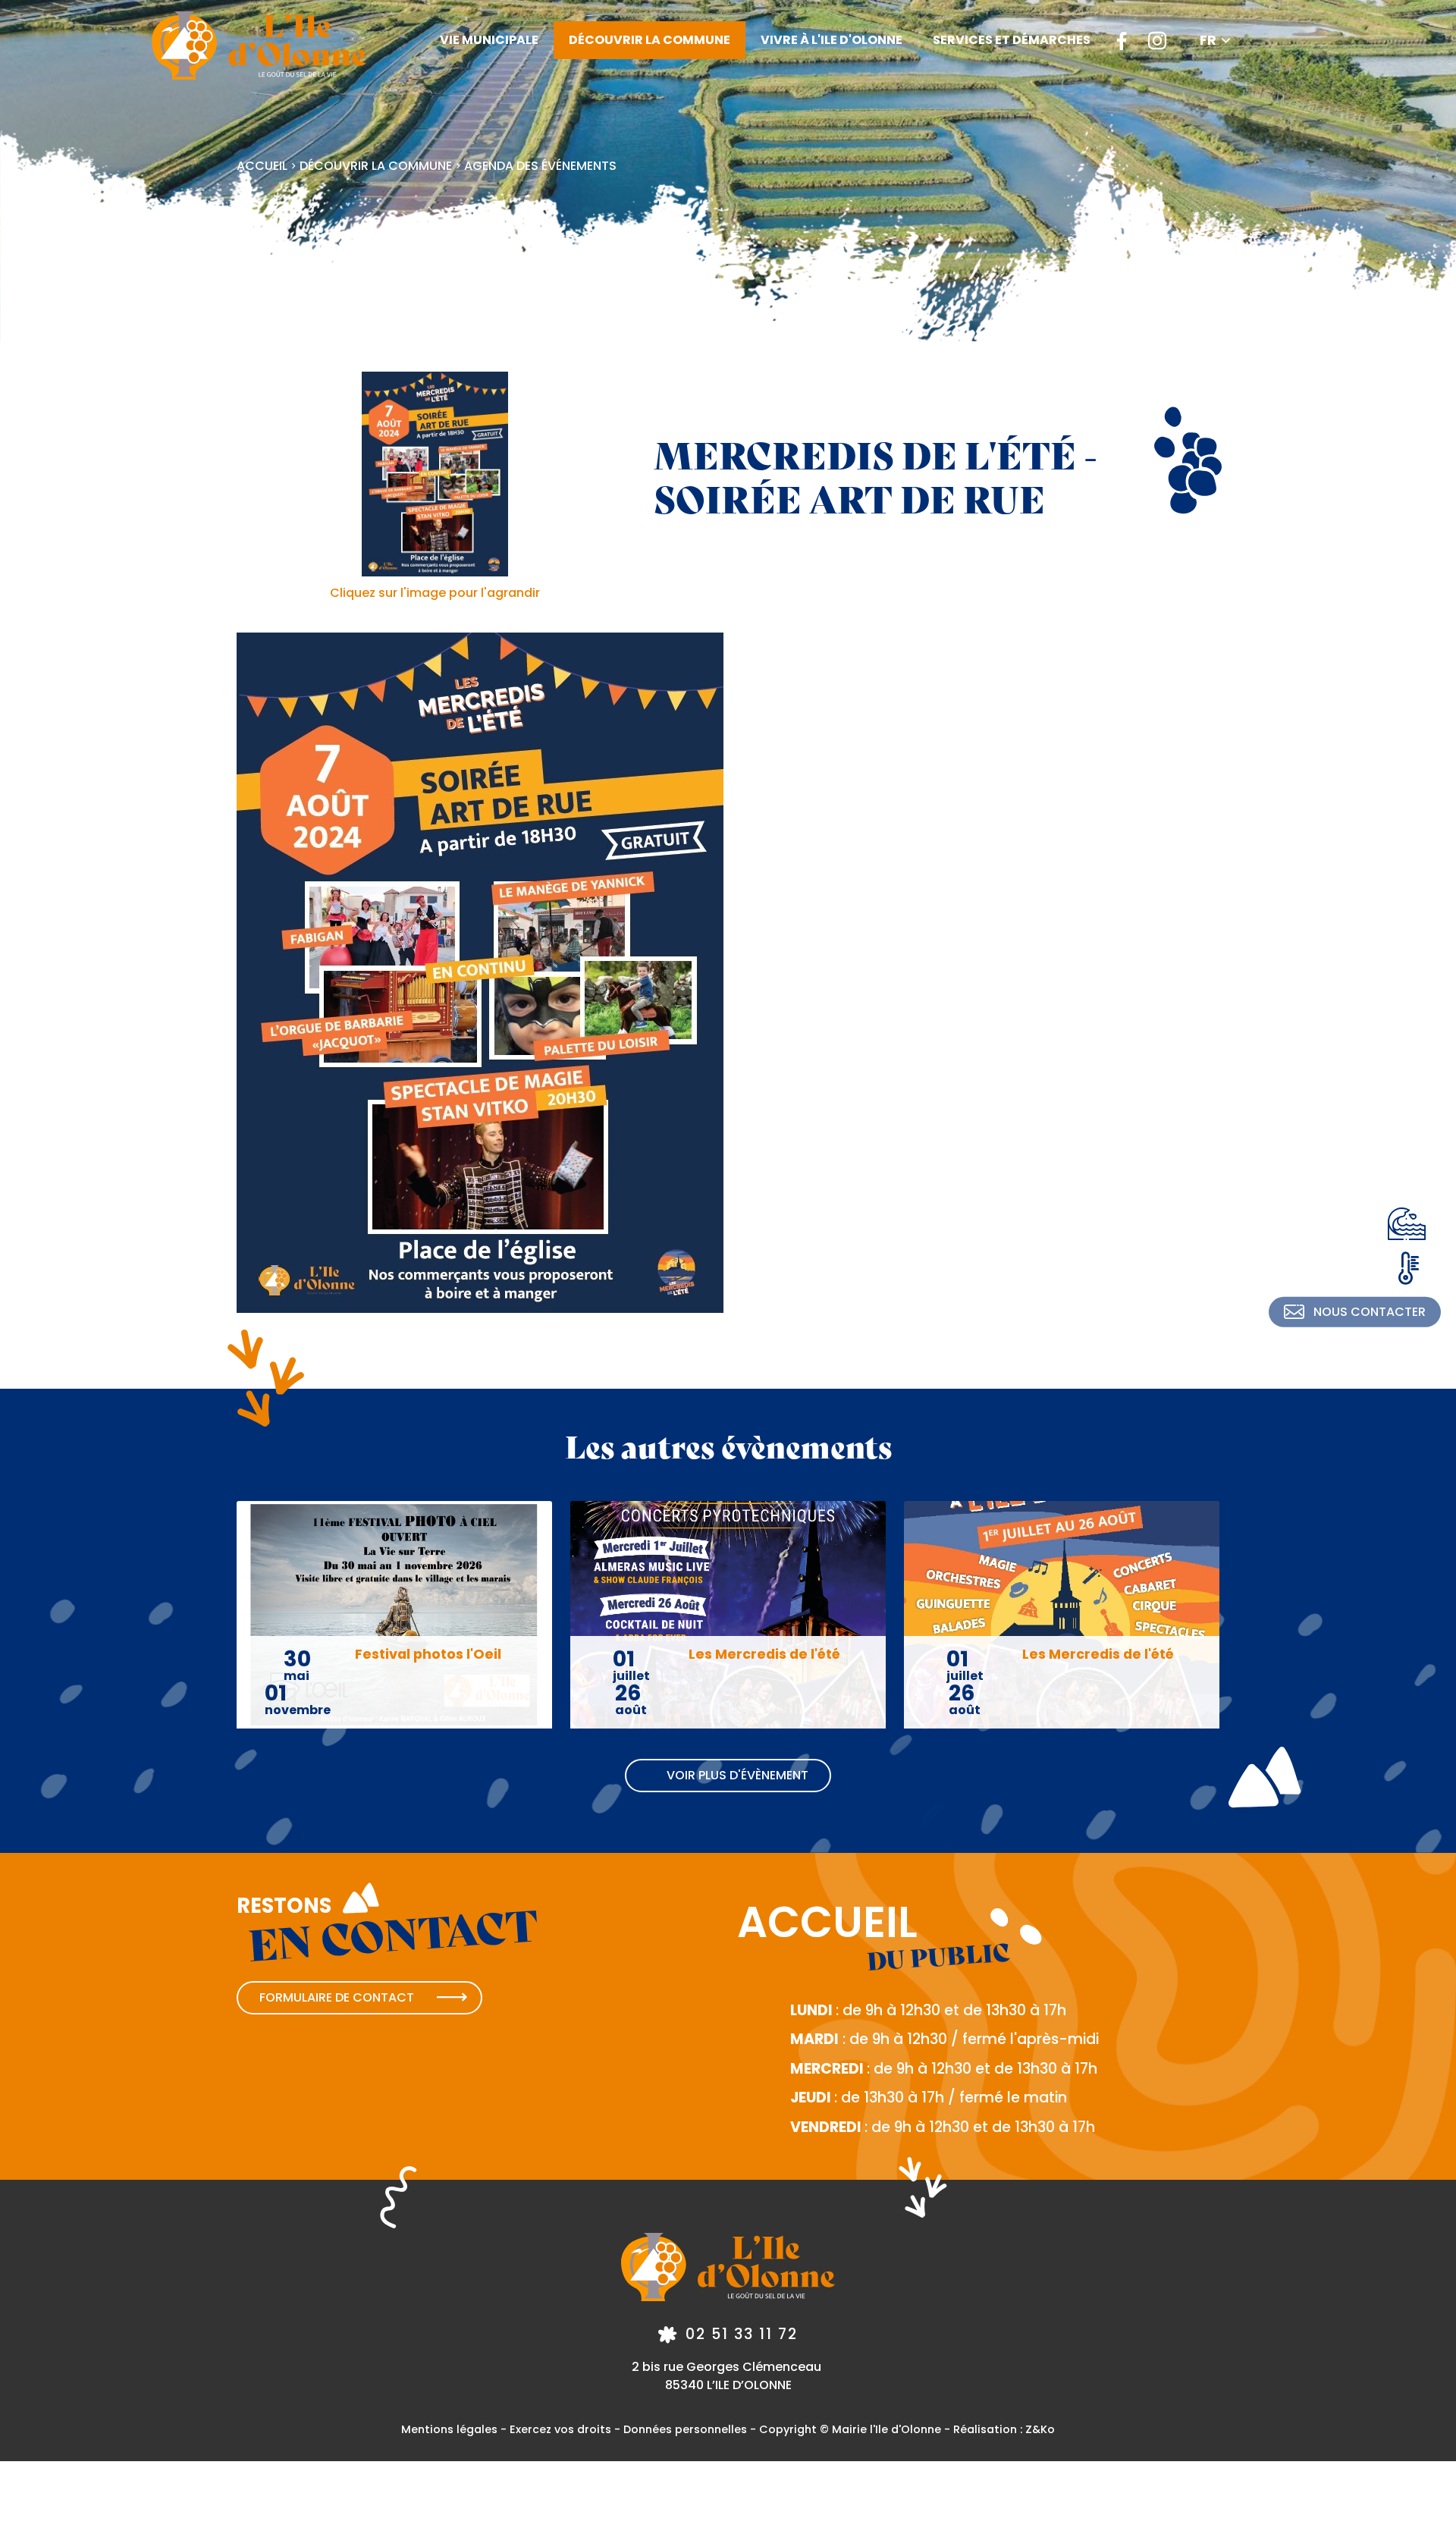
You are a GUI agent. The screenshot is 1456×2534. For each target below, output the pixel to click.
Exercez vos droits (560, 2429)
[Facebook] (1122, 40)
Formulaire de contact (337, 1997)
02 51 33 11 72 (742, 2334)
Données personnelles (685, 2429)
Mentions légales (449, 2429)
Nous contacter (1370, 1312)
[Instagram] (1157, 40)
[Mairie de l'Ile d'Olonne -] (259, 46)
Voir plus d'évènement (737, 1775)
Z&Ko (1040, 2429)
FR (1208, 40)
